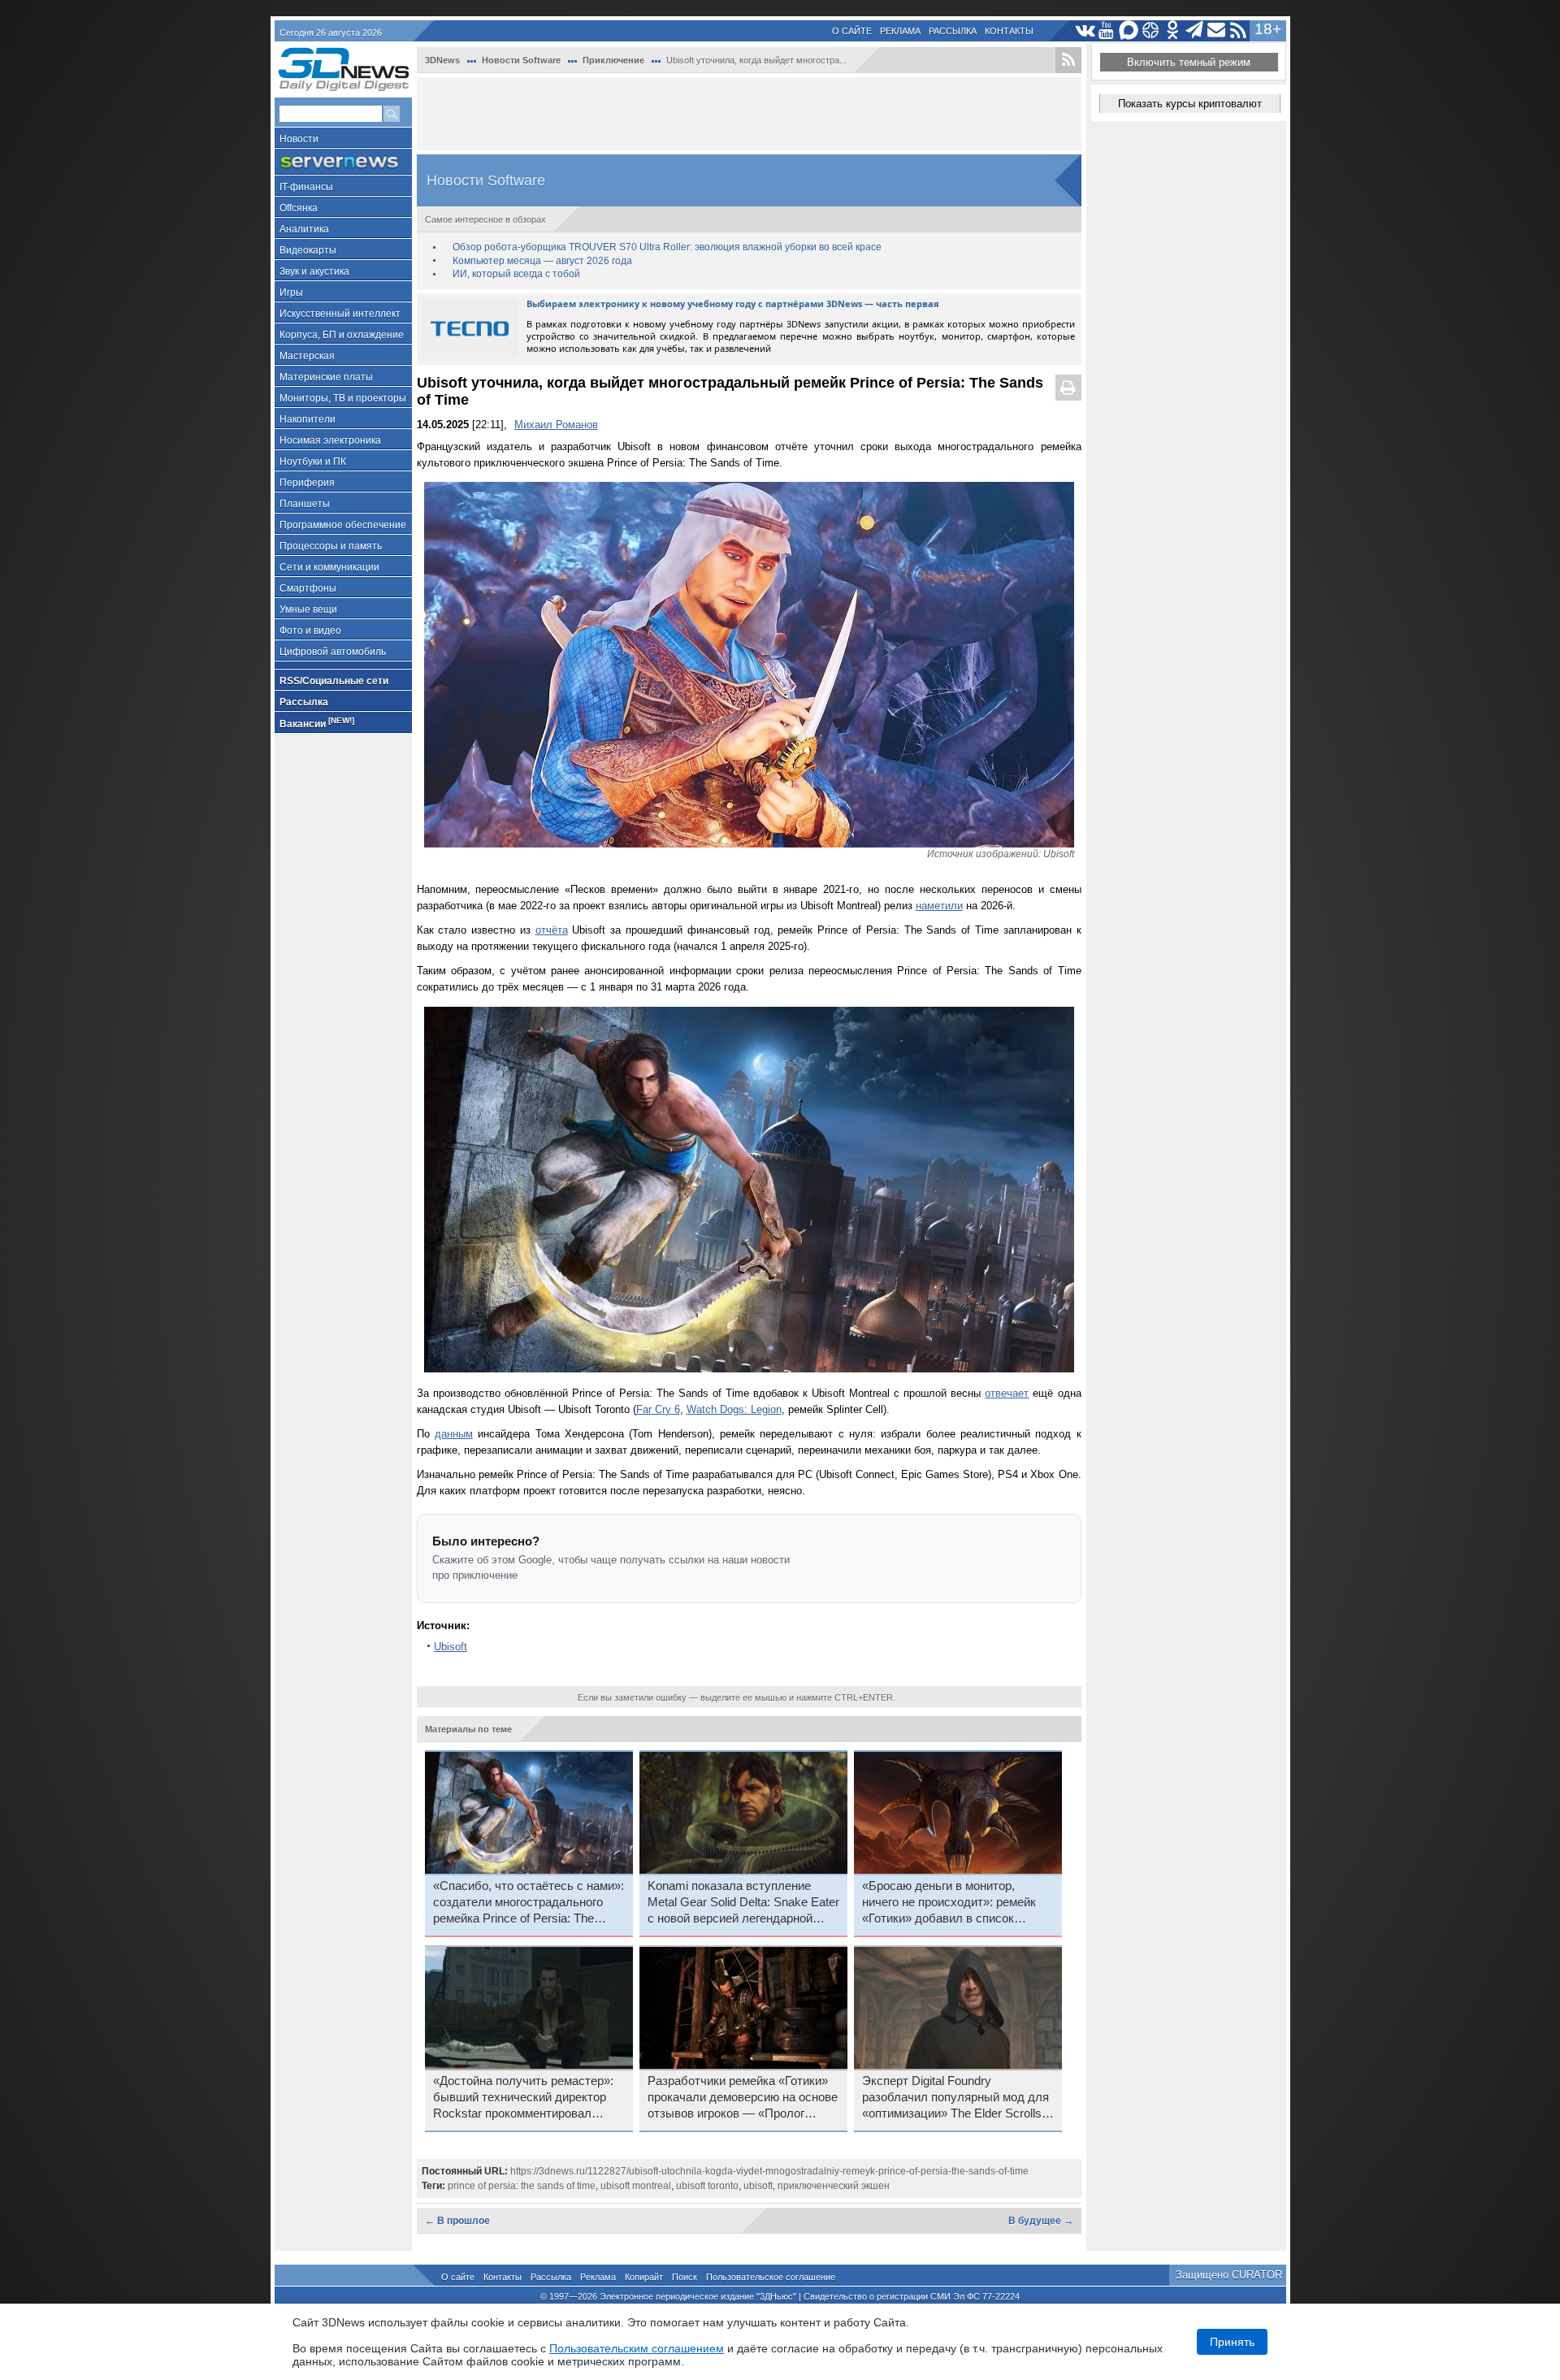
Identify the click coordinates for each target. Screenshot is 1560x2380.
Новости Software (521, 60)
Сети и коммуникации (329, 567)
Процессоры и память (331, 546)
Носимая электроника (330, 440)
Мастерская (307, 356)
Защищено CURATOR (1229, 2275)
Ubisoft (451, 1647)
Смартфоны (308, 588)
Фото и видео (310, 631)
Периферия (307, 483)
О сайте (852, 31)
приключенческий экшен (834, 2186)
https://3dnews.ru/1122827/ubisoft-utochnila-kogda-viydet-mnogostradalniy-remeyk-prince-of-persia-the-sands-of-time (769, 2171)
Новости (299, 139)
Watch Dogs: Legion (734, 1409)
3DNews (442, 60)
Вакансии (317, 723)
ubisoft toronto (707, 2186)
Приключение (613, 60)
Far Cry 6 (658, 1409)
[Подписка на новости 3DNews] (1217, 30)
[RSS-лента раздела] (1068, 60)
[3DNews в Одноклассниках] (1173, 30)
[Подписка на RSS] (1239, 30)
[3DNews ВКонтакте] (1085, 30)
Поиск (685, 2277)
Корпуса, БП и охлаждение (342, 335)
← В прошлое (457, 2221)
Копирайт (644, 2277)
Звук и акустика (314, 271)
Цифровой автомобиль (333, 652)
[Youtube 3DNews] (1107, 30)
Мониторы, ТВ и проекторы (343, 398)
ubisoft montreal (636, 2186)
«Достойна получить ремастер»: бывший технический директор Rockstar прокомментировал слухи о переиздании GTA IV (523, 2098)
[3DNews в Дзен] (1151, 30)
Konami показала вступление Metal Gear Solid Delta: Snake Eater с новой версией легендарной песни (743, 1903)
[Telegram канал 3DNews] (1195, 30)
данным (454, 1434)
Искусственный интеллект (340, 314)
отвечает (1007, 1393)
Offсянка (299, 208)
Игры (291, 293)
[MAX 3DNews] (1129, 30)
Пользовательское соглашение (771, 2277)
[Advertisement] (749, 114)
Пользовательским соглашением (637, 2348)
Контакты (1009, 31)
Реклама (900, 31)
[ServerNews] (343, 162)
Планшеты (305, 504)
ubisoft (758, 2186)
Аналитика (304, 229)
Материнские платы (326, 377)
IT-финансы (306, 187)
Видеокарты (308, 250)
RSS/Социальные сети (334, 681)
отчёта (552, 930)
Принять (1232, 2342)
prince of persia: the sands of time (522, 2186)
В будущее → (1041, 2221)
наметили (939, 906)
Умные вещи (308, 609)
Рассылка (953, 31)
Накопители (308, 419)
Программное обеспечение (343, 525)
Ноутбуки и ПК (313, 462)
